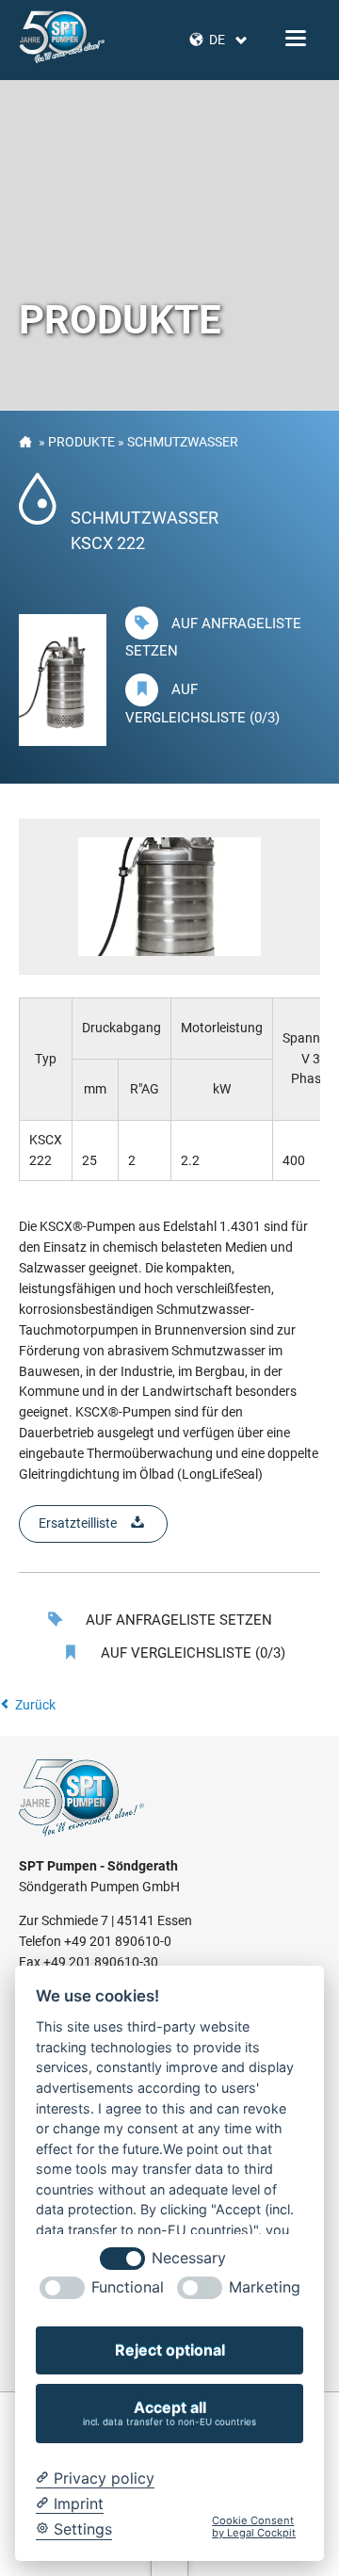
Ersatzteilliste (78, 1523)
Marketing (265, 2287)
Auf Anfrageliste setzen (177, 1620)
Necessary (189, 2258)
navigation (296, 38)
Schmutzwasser (183, 442)
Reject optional (170, 2350)
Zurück (35, 1705)
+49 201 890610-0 (118, 1941)
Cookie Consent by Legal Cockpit (254, 2527)
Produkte (81, 442)
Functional (128, 2287)
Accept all (169, 2413)
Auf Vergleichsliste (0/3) (191, 1653)
